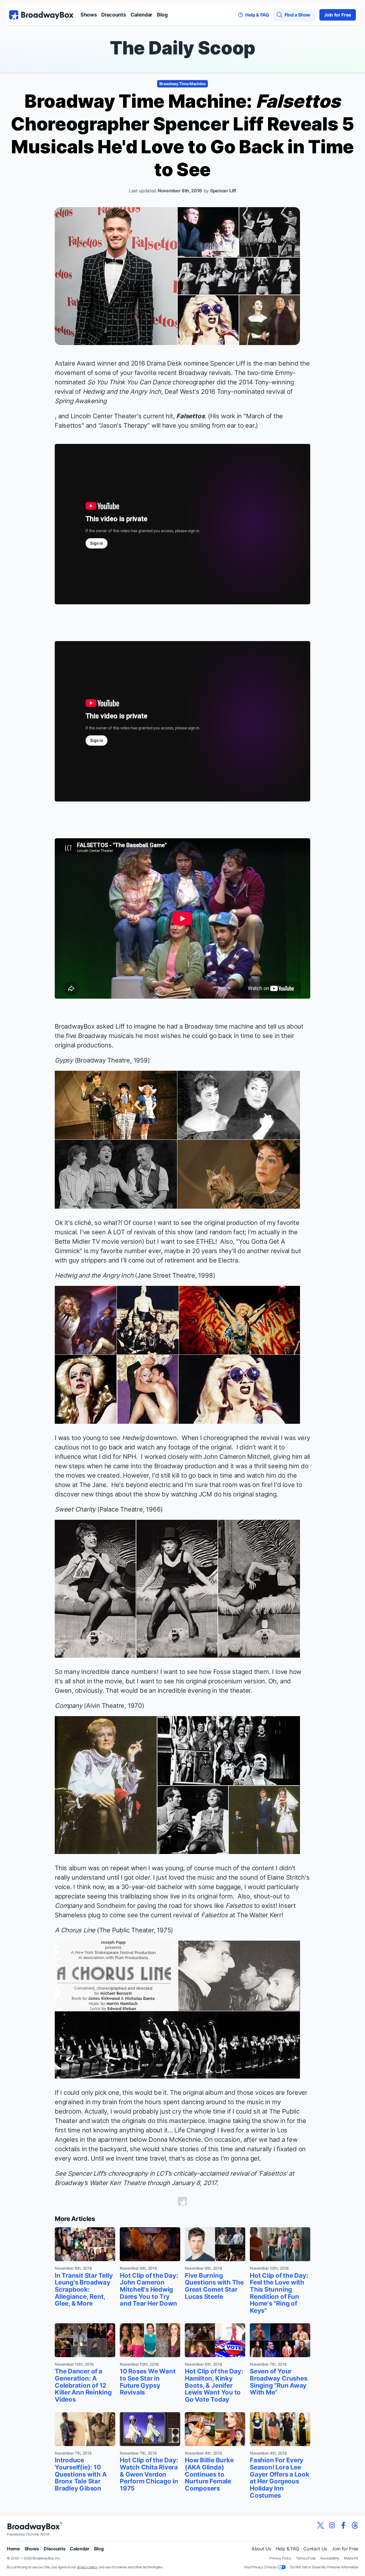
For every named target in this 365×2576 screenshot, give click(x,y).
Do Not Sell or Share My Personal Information (324, 2567)
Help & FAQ (287, 2549)
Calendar (141, 15)
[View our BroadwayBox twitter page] (321, 2525)
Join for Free (338, 15)
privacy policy (87, 2567)
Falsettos (190, 416)
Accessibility (330, 2558)
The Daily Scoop (182, 48)
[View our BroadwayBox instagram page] (332, 2525)
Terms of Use (306, 2558)
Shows (89, 15)
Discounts (113, 15)
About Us (261, 2549)
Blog (162, 15)
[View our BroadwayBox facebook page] (343, 2525)
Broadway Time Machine (182, 84)
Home (13, 2549)
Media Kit (351, 2558)
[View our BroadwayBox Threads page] (355, 2525)
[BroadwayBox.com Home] (41, 15)
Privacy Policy (280, 2558)
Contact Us (315, 2549)
